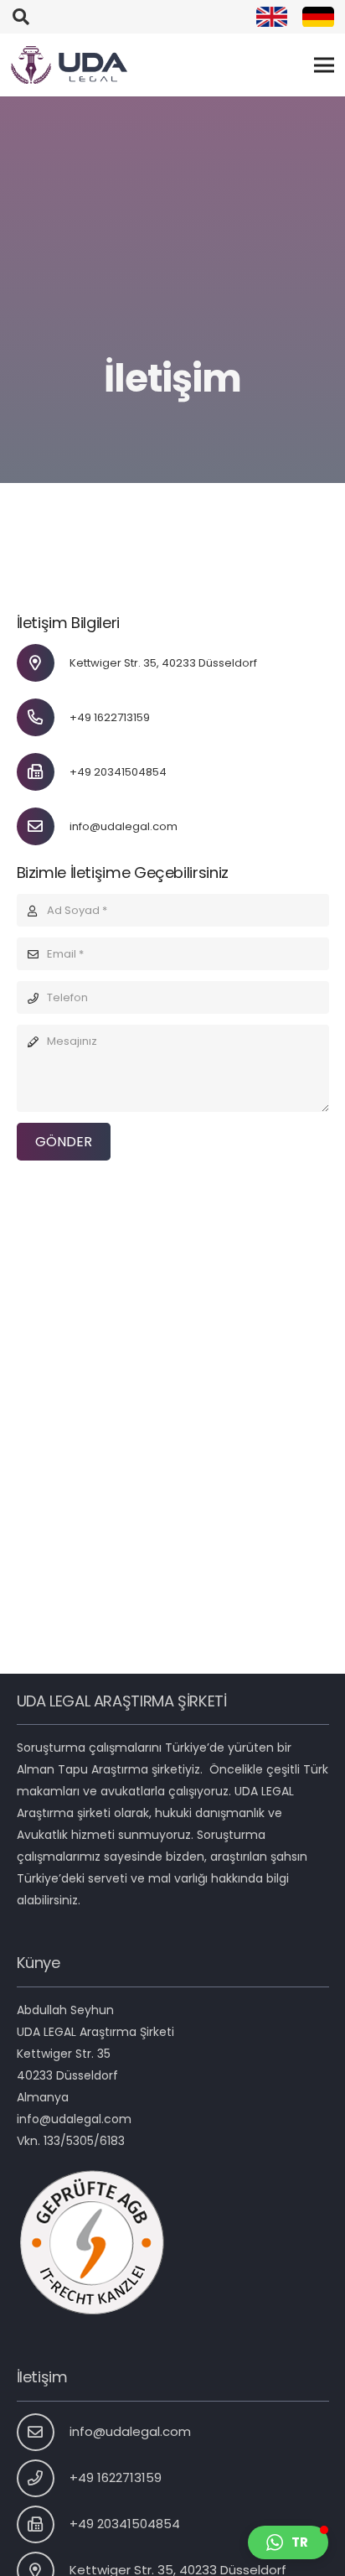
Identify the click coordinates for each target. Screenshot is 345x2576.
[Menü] (324, 65)
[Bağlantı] (272, 17)
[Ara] (21, 17)
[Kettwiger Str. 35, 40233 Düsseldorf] (44, 663)
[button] (288, 2542)
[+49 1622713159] (44, 717)
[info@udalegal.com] (44, 826)
